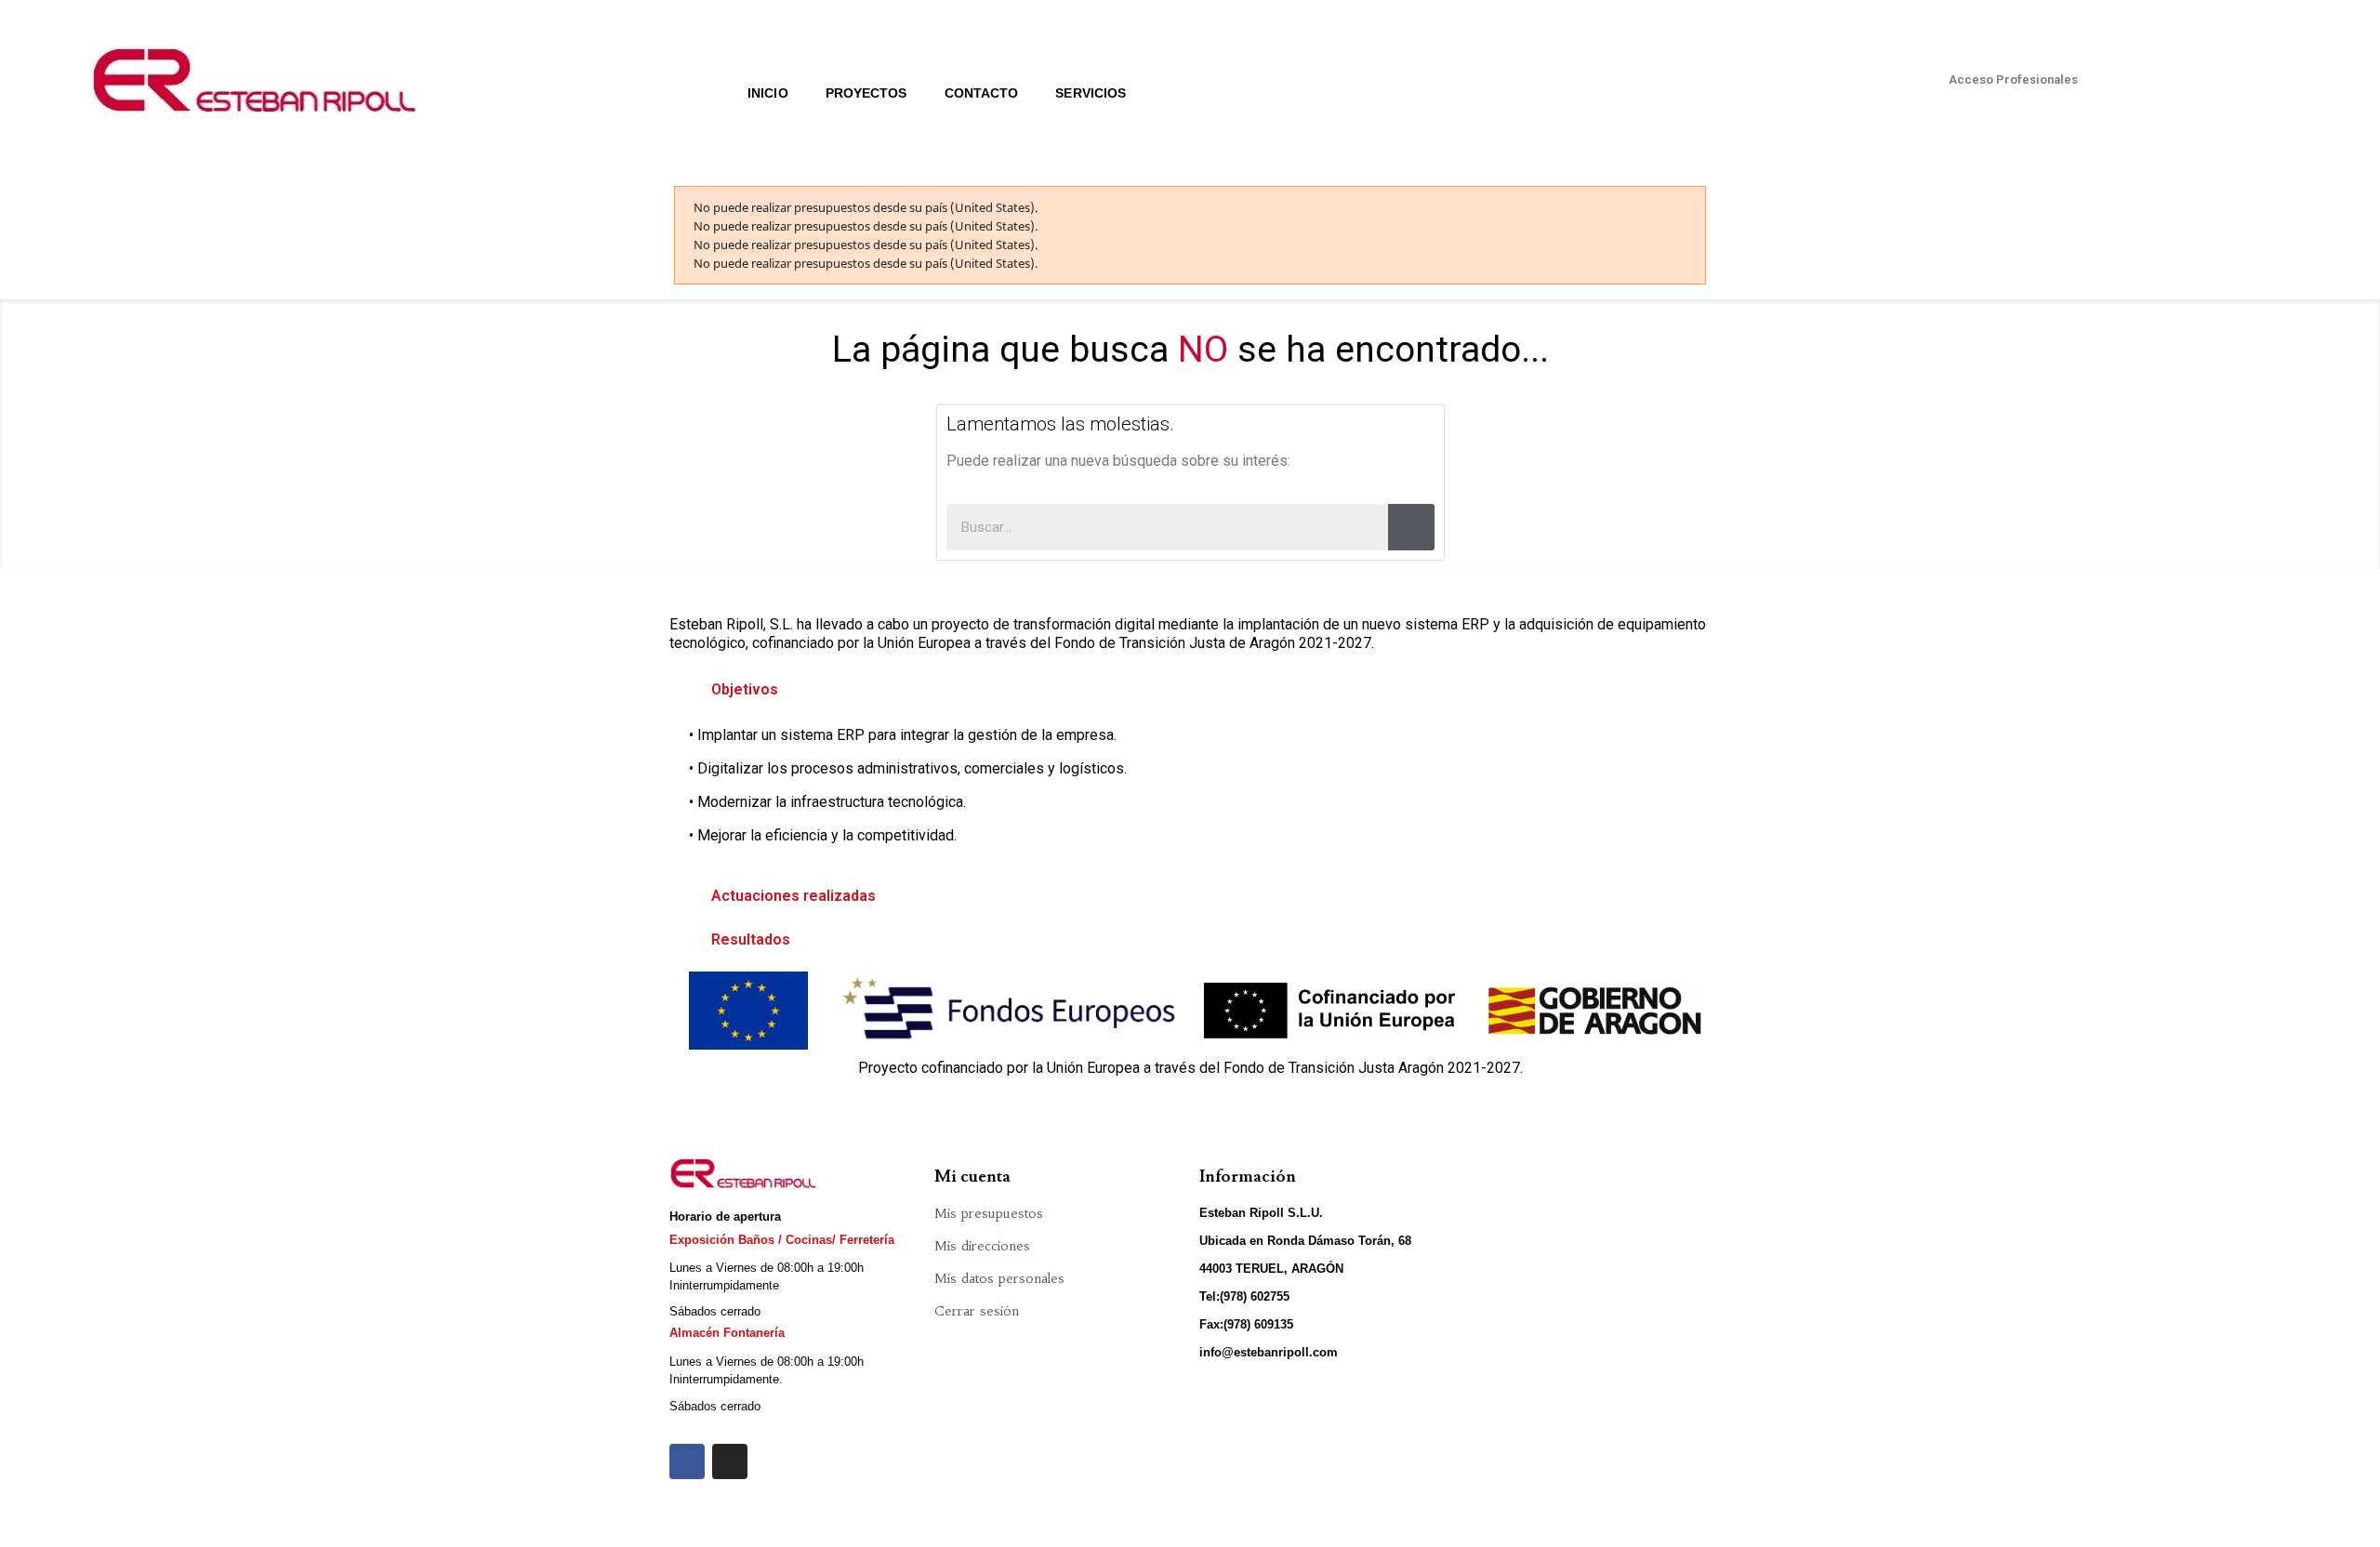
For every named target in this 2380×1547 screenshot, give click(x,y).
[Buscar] (1411, 527)
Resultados (751, 939)
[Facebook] (687, 1461)
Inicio (768, 93)
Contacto (982, 93)
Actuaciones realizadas (793, 896)
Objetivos (745, 689)
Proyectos (866, 93)
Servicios (1091, 93)
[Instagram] (730, 1461)
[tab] (1190, 690)
